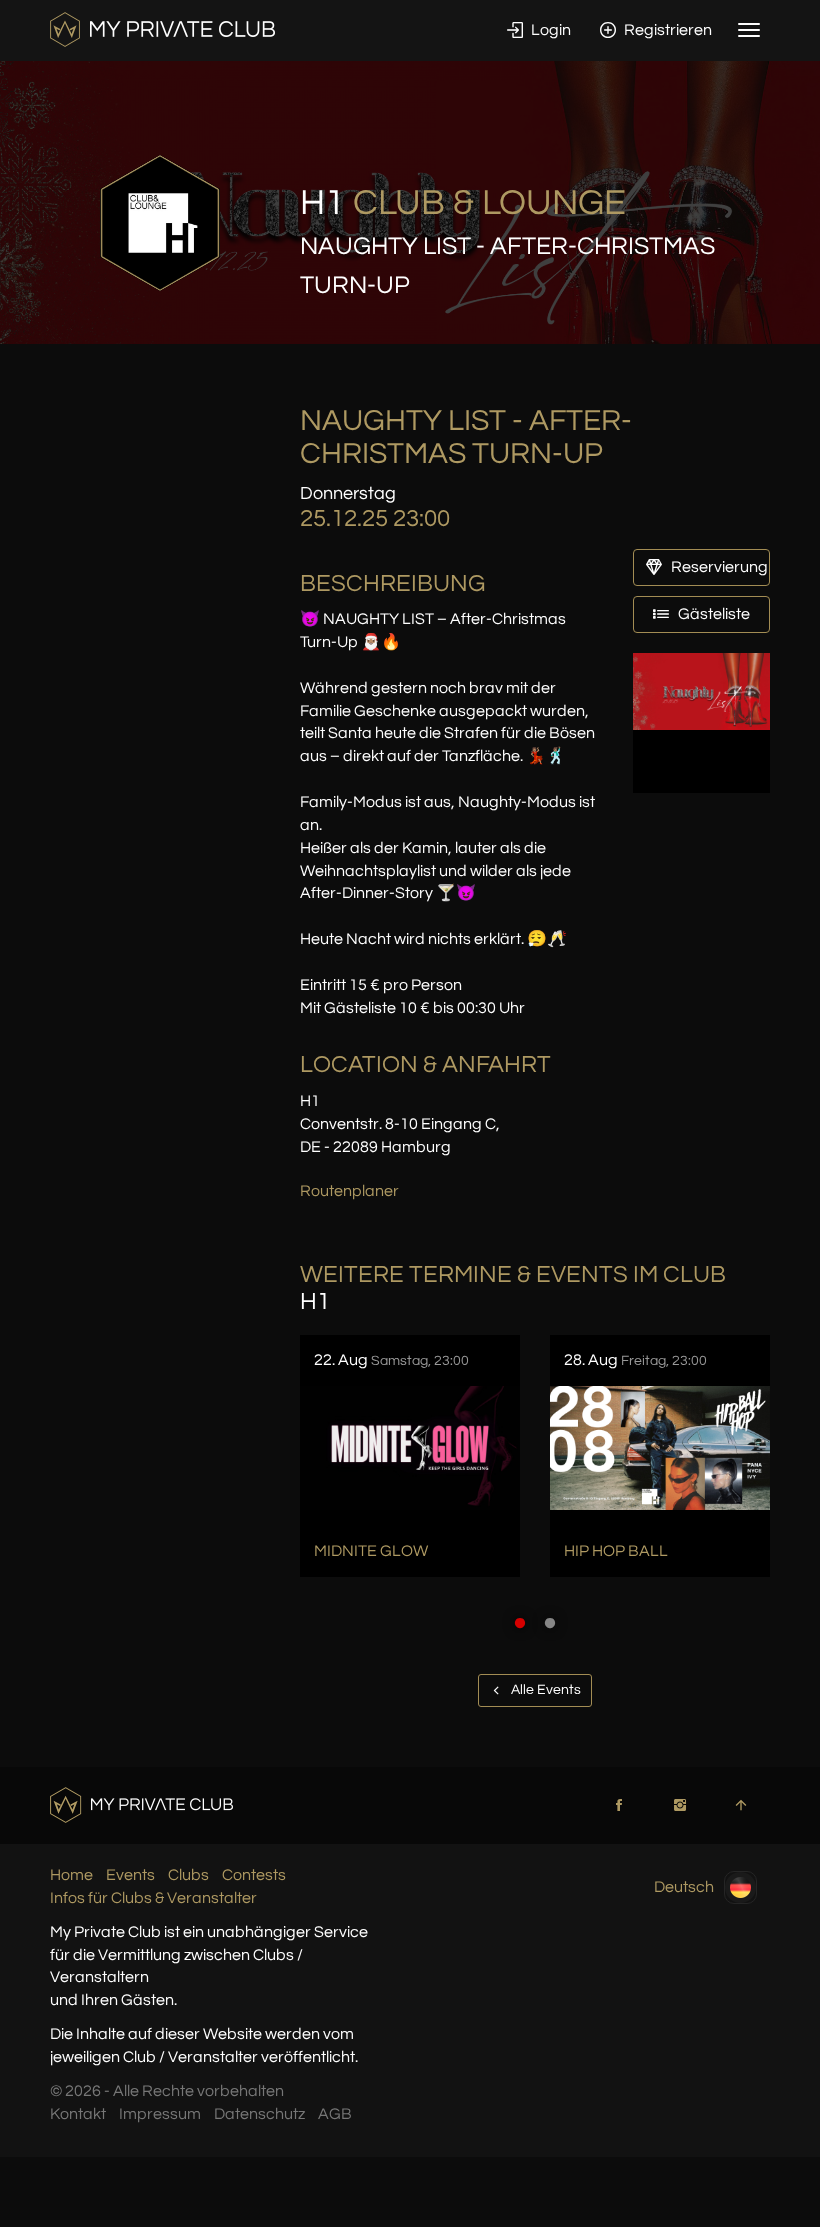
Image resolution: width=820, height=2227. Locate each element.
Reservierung (718, 567)
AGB (335, 2114)
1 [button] (520, 1623)
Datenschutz (259, 2114)
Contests (254, 1875)
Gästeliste (712, 614)
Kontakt (78, 2114)
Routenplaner (349, 1191)
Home (71, 1875)
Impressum (160, 2114)
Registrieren (666, 30)
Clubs (188, 1875)
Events (130, 1875)
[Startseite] (162, 29)
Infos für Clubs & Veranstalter (153, 1898)
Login (549, 30)
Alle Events (544, 1690)
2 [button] (550, 1623)
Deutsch (684, 1887)
